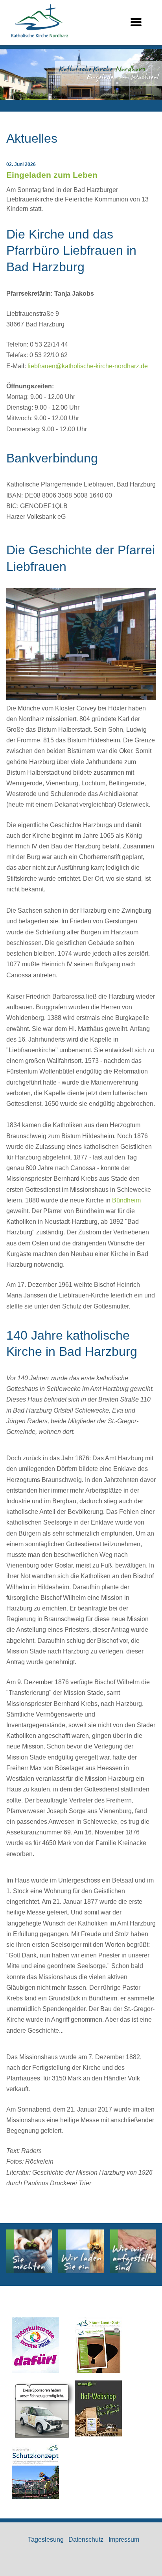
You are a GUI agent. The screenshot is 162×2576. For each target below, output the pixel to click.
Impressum (124, 2540)
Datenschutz (86, 2540)
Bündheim (126, 1200)
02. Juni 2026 (21, 164)
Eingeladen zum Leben (52, 175)
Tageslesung (46, 2540)
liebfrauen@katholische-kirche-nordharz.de (88, 366)
